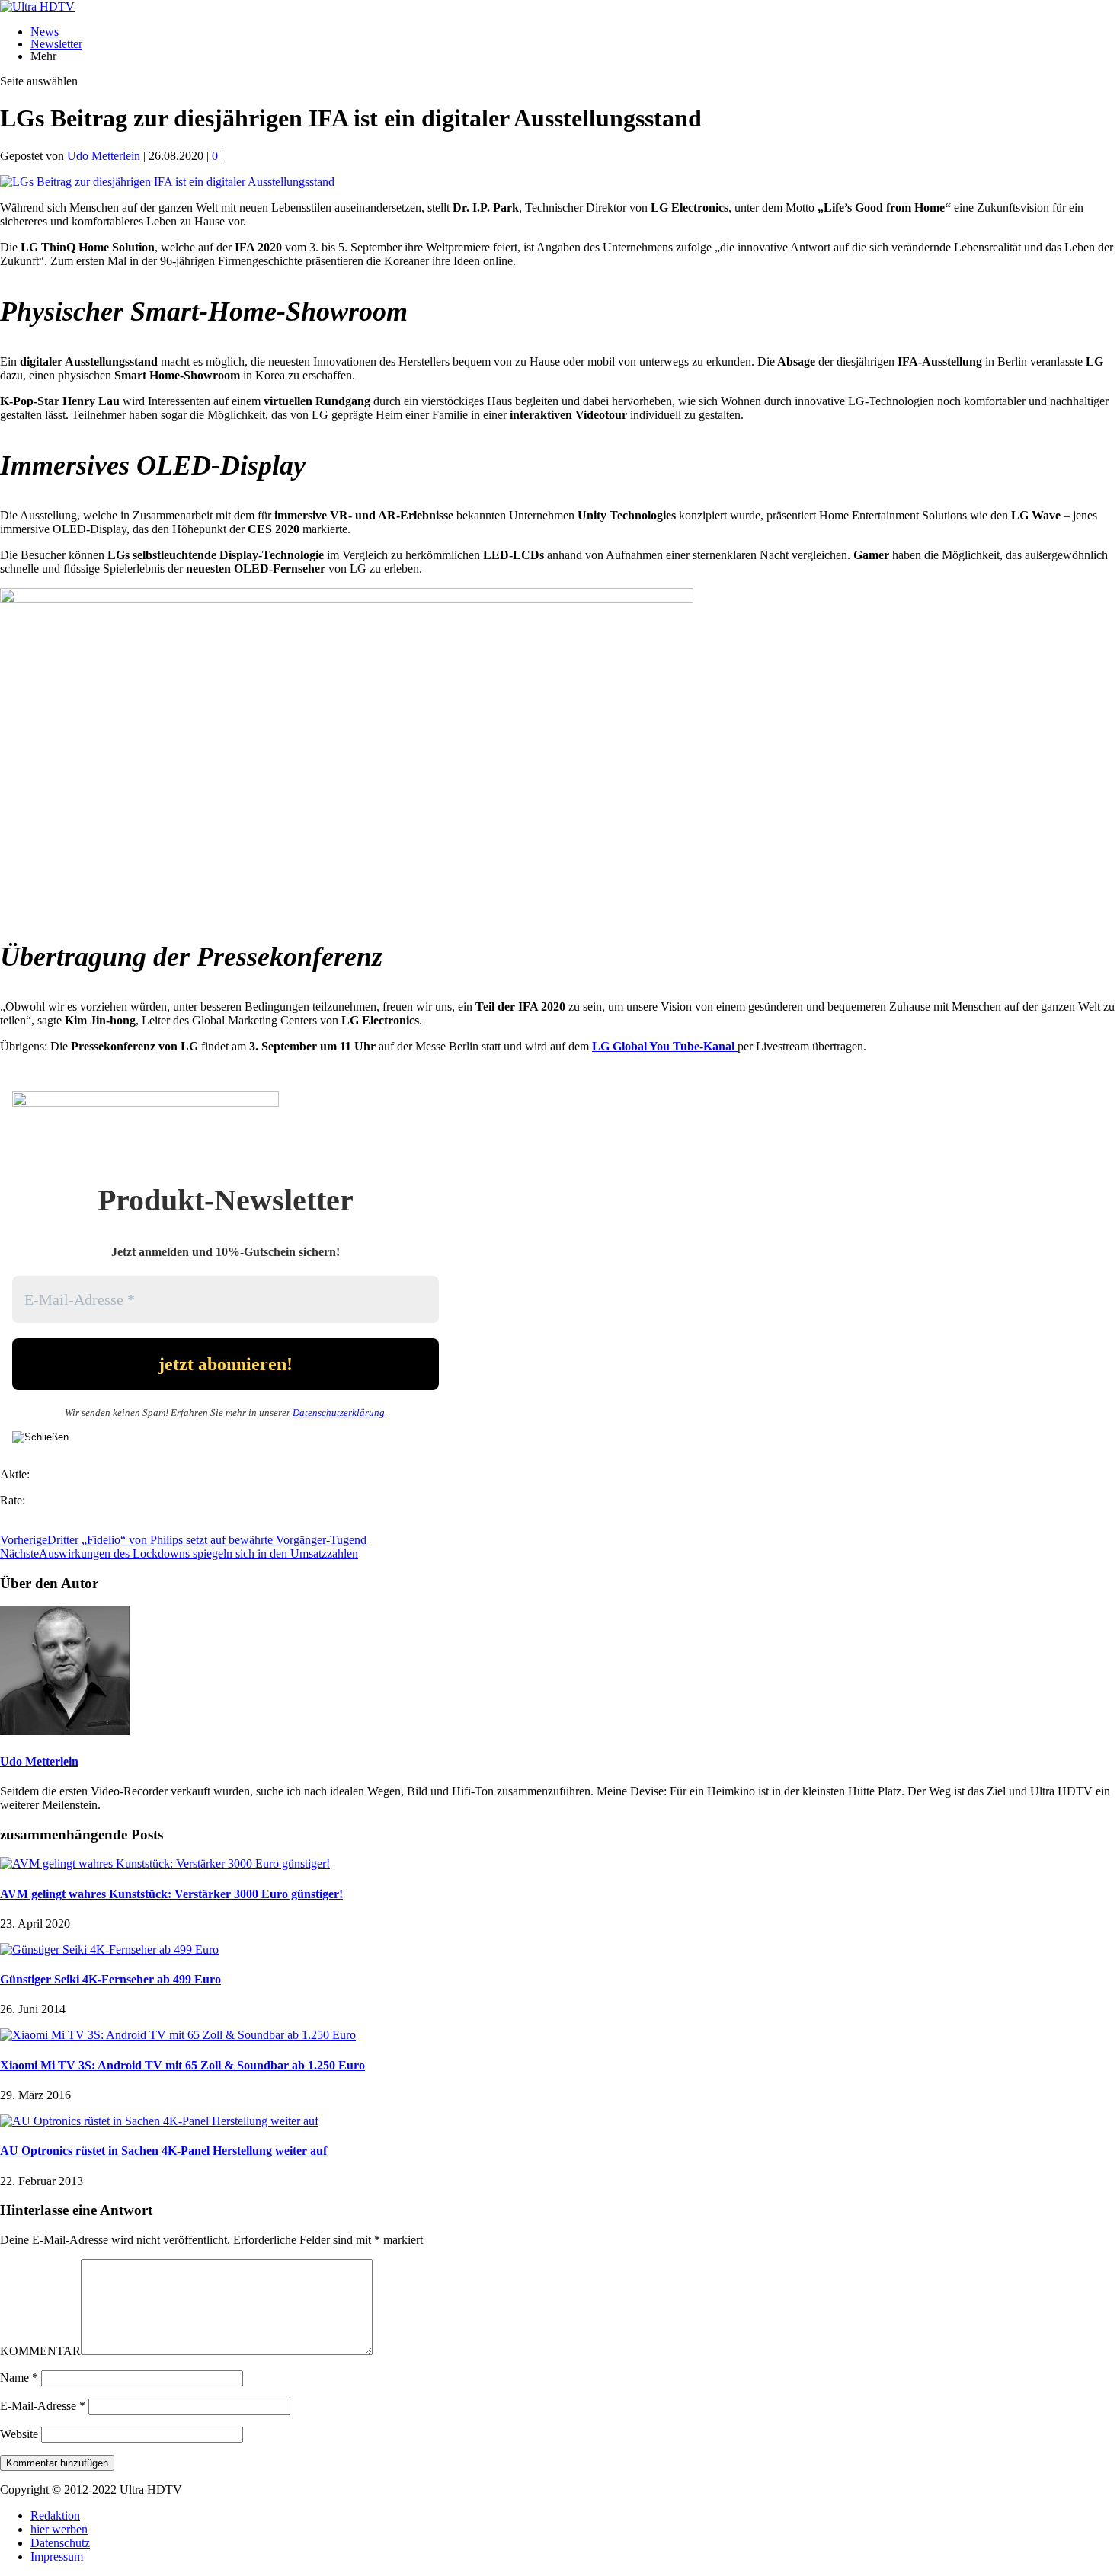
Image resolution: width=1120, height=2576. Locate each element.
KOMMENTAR (40, 2351)
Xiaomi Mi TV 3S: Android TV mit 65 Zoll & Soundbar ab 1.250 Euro (182, 2065)
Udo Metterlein (104, 156)
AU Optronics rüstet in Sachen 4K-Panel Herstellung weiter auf (163, 2151)
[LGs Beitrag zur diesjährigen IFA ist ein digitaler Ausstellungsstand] (167, 182)
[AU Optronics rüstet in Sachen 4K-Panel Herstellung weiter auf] (159, 2121)
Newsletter (56, 44)
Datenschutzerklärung (339, 1413)
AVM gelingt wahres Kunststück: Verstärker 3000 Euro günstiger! (171, 1894)
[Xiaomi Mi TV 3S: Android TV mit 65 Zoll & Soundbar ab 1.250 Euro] (178, 2035)
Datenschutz (60, 2543)
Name (19, 2378)
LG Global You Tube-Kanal (665, 1046)
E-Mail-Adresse (43, 2406)
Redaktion (55, 2515)
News (45, 32)
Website (19, 2434)
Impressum (57, 2557)
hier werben (59, 2529)
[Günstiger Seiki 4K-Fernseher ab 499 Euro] (109, 1950)
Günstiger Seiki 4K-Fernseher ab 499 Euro (110, 1979)
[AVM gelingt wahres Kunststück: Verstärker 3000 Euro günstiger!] (165, 1863)
